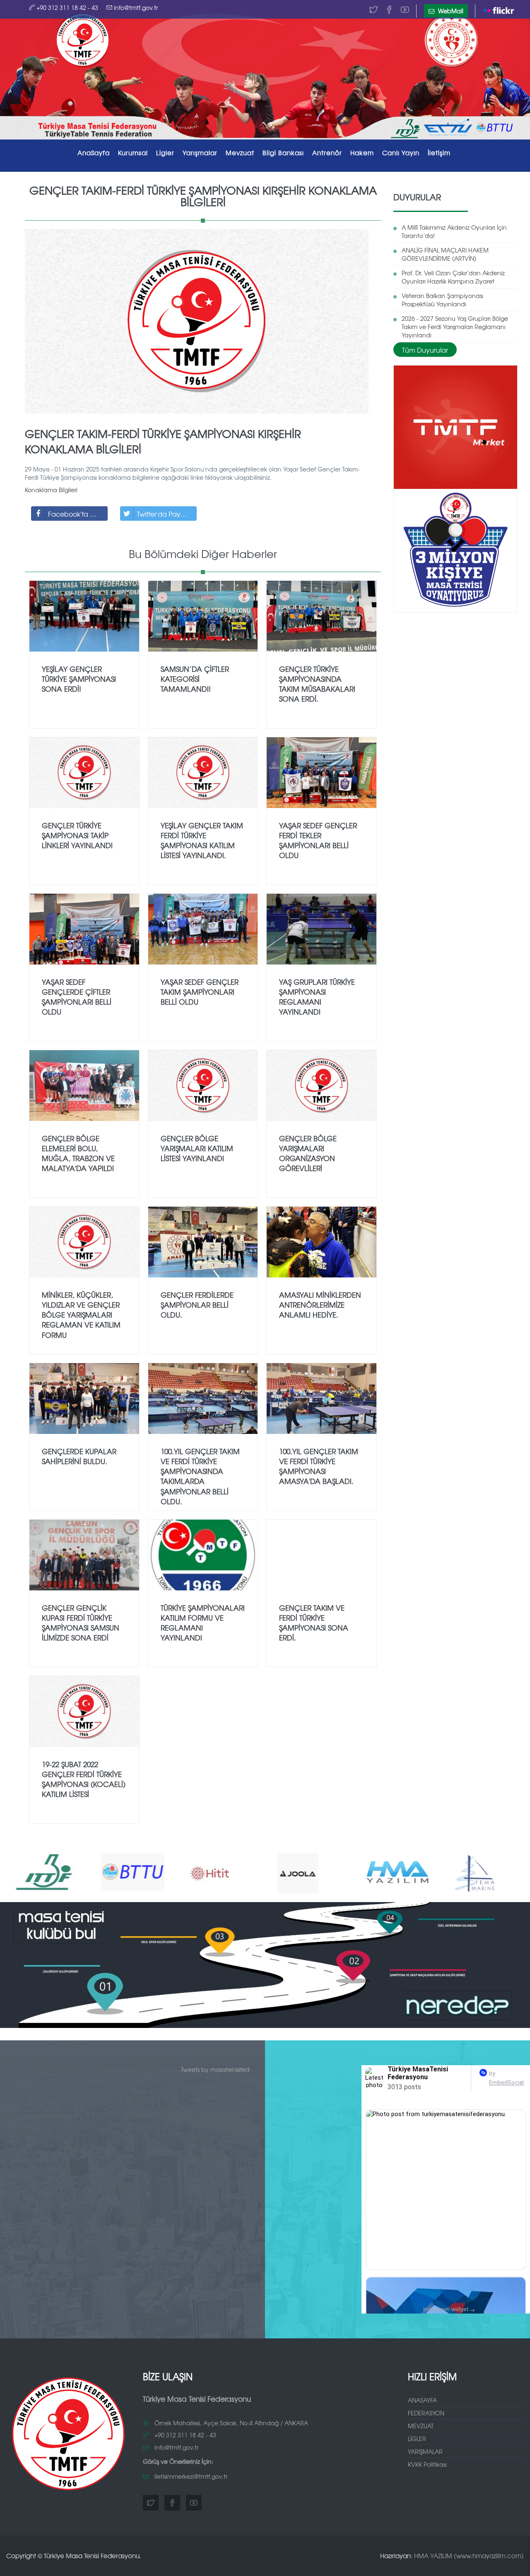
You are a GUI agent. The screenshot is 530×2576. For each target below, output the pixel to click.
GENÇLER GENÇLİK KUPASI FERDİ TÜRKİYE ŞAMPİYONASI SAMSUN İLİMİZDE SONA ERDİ (81, 1623)
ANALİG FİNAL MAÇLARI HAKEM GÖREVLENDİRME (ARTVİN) (445, 254)
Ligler (165, 153)
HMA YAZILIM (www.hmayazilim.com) (469, 2556)
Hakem (362, 153)
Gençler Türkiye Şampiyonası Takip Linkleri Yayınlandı (77, 835)
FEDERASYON (426, 2413)
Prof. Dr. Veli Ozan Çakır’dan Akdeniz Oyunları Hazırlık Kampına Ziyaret (453, 277)
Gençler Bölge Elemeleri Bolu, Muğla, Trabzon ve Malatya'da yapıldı (78, 1153)
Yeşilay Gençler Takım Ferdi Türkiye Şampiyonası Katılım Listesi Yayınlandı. (202, 840)
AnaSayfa (94, 153)
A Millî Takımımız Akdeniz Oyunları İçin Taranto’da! (454, 231)
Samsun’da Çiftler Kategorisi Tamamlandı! (195, 679)
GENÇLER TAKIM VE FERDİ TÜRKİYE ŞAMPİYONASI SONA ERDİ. (314, 1623)
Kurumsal (133, 153)
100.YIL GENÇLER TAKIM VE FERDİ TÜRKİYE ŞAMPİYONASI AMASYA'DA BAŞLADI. (319, 1466)
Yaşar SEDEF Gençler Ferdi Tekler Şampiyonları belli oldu (318, 840)
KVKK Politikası (427, 2464)
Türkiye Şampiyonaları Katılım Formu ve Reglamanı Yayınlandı (203, 1623)
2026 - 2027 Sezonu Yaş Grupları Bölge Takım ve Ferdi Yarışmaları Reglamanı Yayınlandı (455, 327)
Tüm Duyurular (425, 350)
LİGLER (417, 2439)
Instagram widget (449, 2309)
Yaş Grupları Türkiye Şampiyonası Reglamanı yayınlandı (317, 997)
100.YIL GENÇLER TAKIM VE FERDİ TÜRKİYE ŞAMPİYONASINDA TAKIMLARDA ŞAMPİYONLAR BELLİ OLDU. (200, 1476)
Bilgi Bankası (283, 153)
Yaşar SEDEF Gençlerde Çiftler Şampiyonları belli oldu (77, 997)
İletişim (439, 153)
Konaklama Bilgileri (51, 490)
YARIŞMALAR (425, 2451)
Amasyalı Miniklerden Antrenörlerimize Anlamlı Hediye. (320, 1305)
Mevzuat (240, 153)
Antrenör (327, 153)
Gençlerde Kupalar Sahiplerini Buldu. (79, 1456)
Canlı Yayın (401, 153)
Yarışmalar (200, 153)
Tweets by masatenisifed (215, 2069)
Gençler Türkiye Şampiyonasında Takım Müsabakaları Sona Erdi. (317, 684)
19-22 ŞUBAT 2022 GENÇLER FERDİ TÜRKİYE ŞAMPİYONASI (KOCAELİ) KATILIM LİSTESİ (84, 1779)
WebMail (450, 11)
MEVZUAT (421, 2426)
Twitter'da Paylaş (163, 514)
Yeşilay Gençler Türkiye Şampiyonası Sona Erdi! (79, 679)
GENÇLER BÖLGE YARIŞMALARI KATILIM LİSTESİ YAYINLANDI (197, 1148)
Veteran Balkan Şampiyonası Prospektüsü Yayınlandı (442, 300)
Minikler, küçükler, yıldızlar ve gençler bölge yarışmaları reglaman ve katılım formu (81, 1315)
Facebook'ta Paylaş (78, 514)
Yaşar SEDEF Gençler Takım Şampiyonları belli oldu (200, 992)
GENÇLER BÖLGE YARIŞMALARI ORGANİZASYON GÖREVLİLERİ (308, 1153)
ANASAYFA (422, 2400)
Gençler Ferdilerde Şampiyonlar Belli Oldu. (197, 1305)
